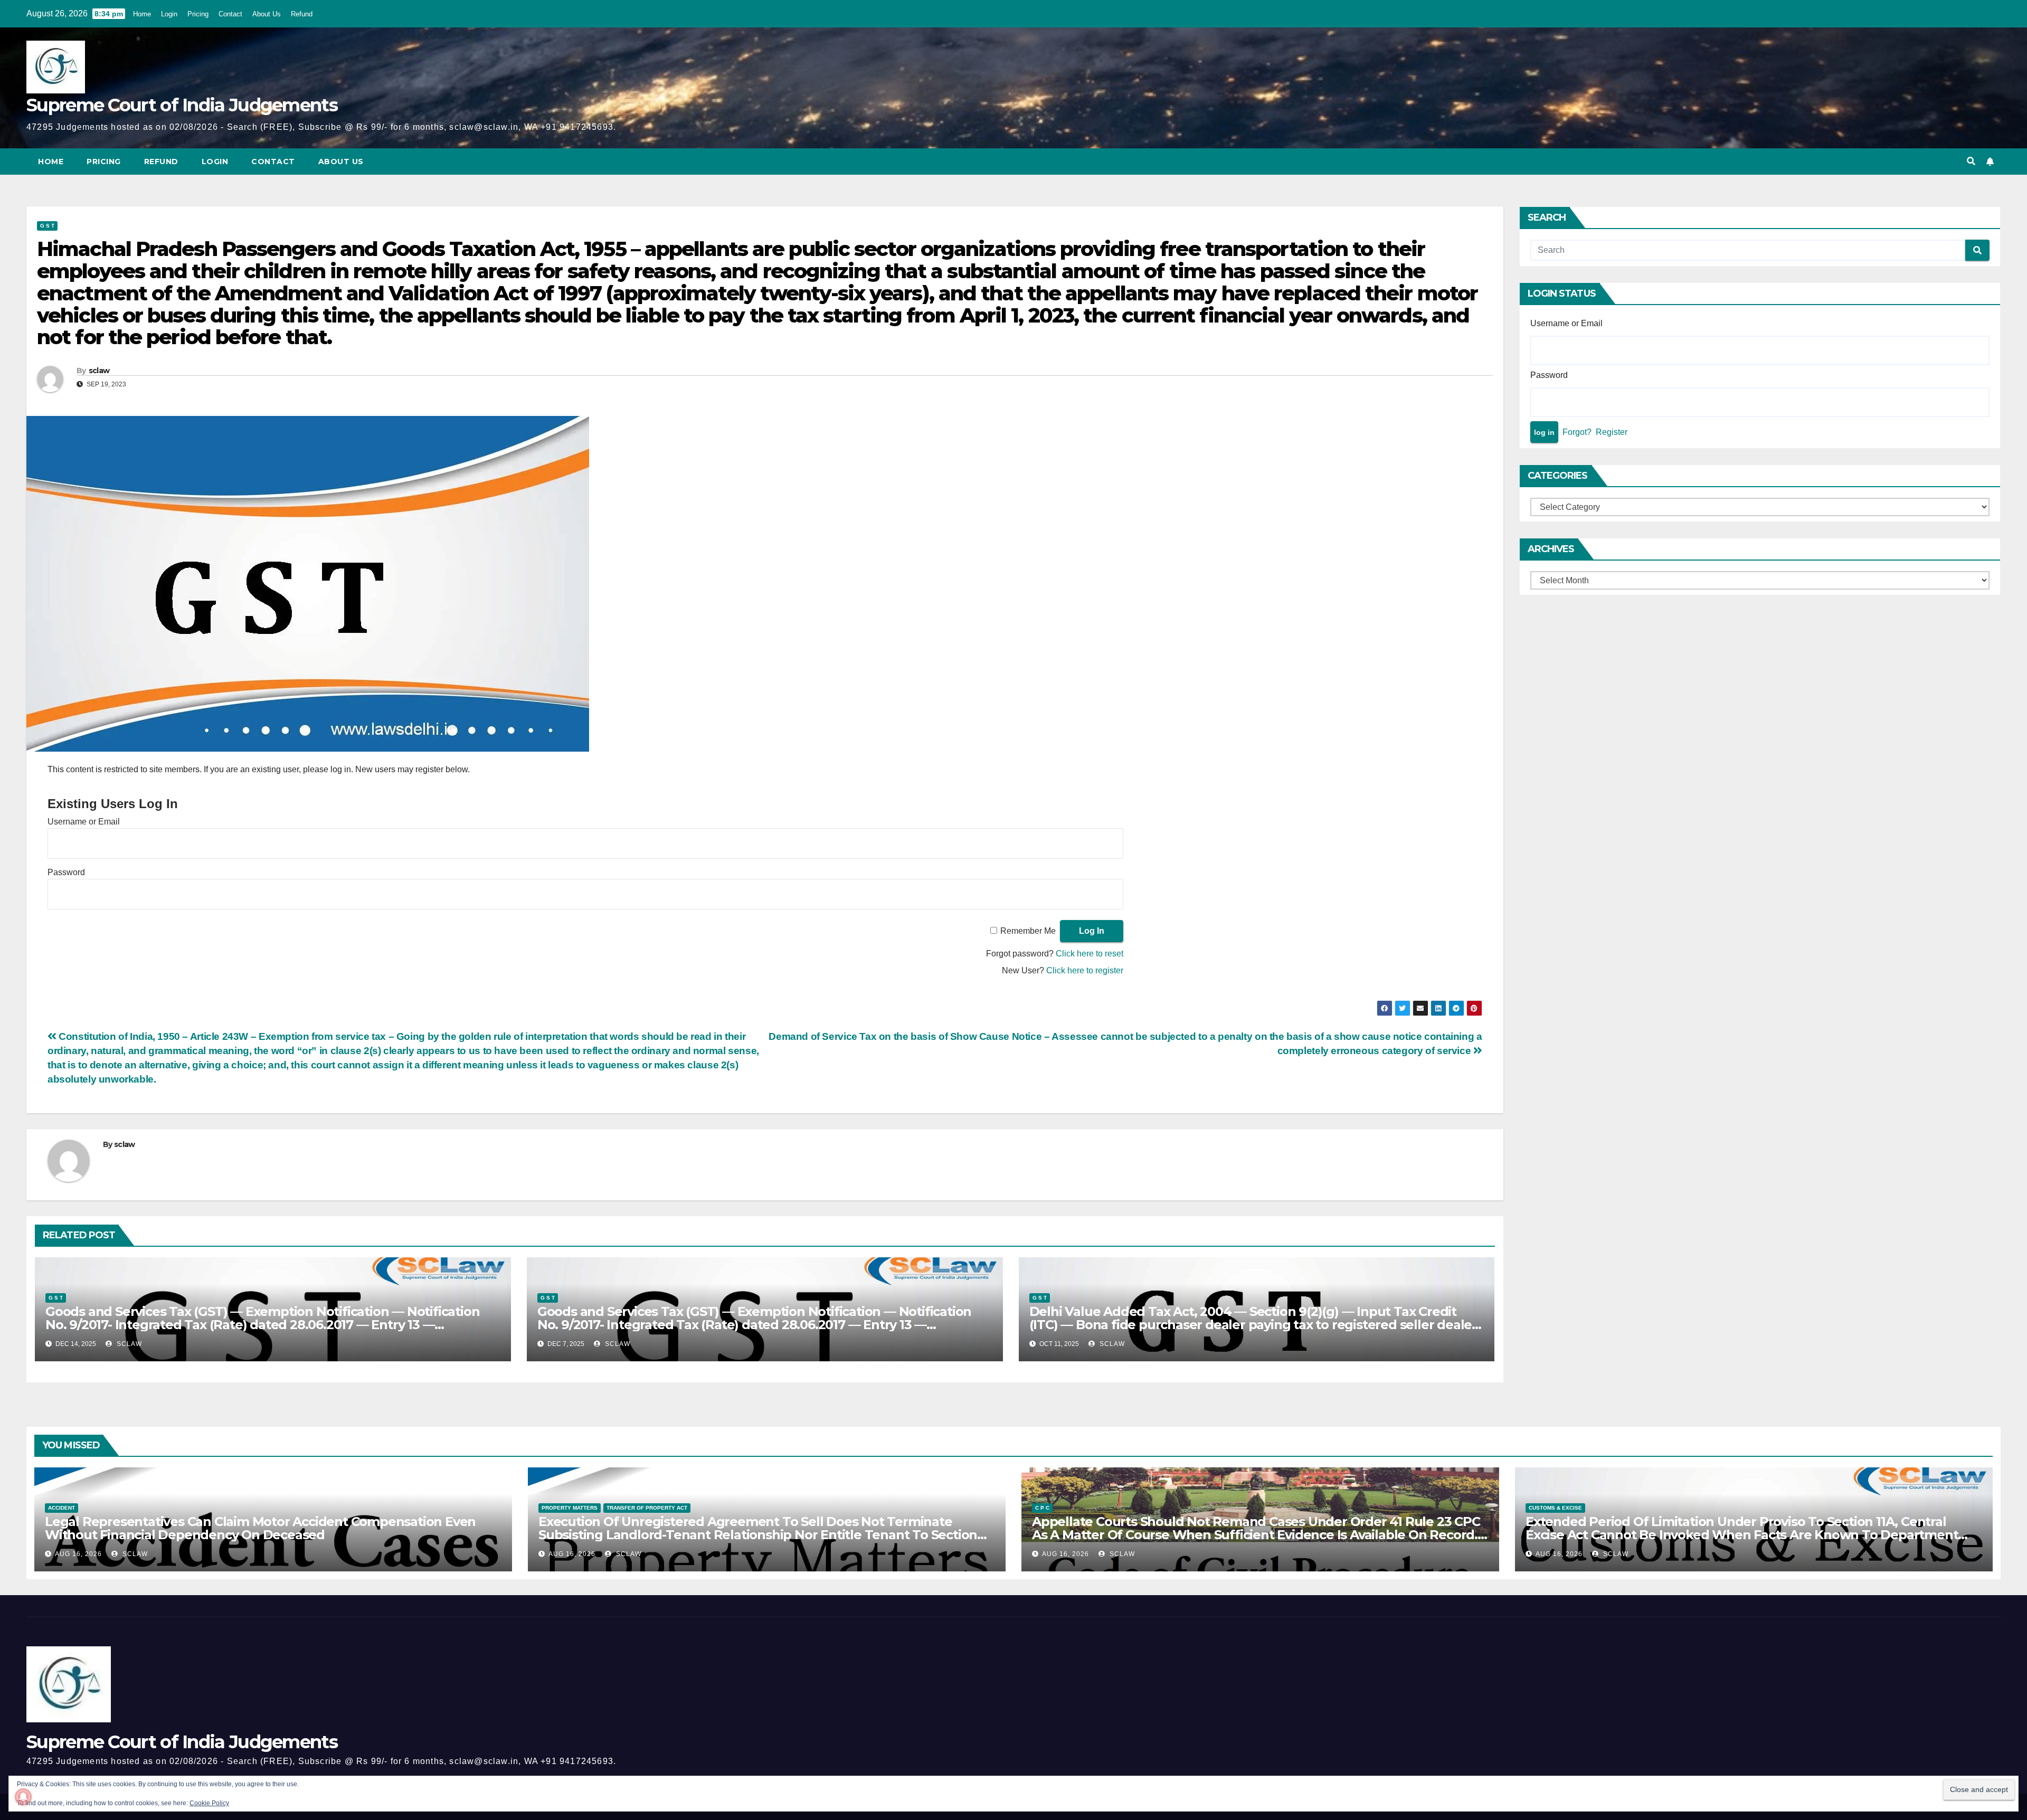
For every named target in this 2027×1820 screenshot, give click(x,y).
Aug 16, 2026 (78, 1554)
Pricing (198, 14)
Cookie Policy (209, 1803)
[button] (1971, 161)
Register (1612, 432)
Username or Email (84, 822)
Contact (230, 14)
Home (142, 14)
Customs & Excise (1555, 1508)
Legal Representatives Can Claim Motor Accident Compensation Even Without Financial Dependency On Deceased (260, 1528)
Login (169, 14)
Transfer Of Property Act (647, 1508)
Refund (302, 14)
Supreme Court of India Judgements (182, 105)
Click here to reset (1090, 954)
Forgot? (1577, 432)
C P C (1042, 1508)
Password (66, 872)
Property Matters (570, 1508)
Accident (61, 1508)
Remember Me (1028, 931)
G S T (47, 226)
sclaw (99, 371)
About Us (267, 14)
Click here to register (1085, 970)
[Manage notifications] (23, 1797)
